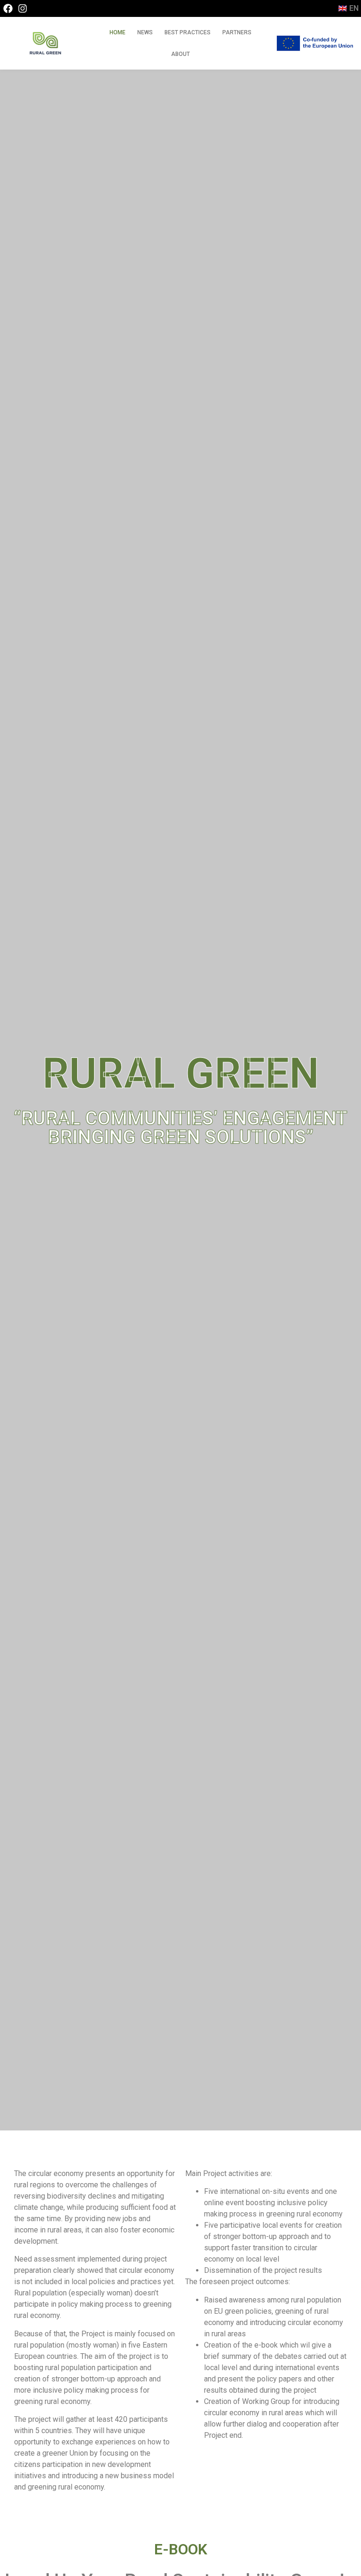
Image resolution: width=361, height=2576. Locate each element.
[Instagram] (23, 8)
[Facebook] (8, 8)
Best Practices (188, 32)
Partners (237, 32)
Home (118, 32)
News (145, 32)
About (180, 54)
